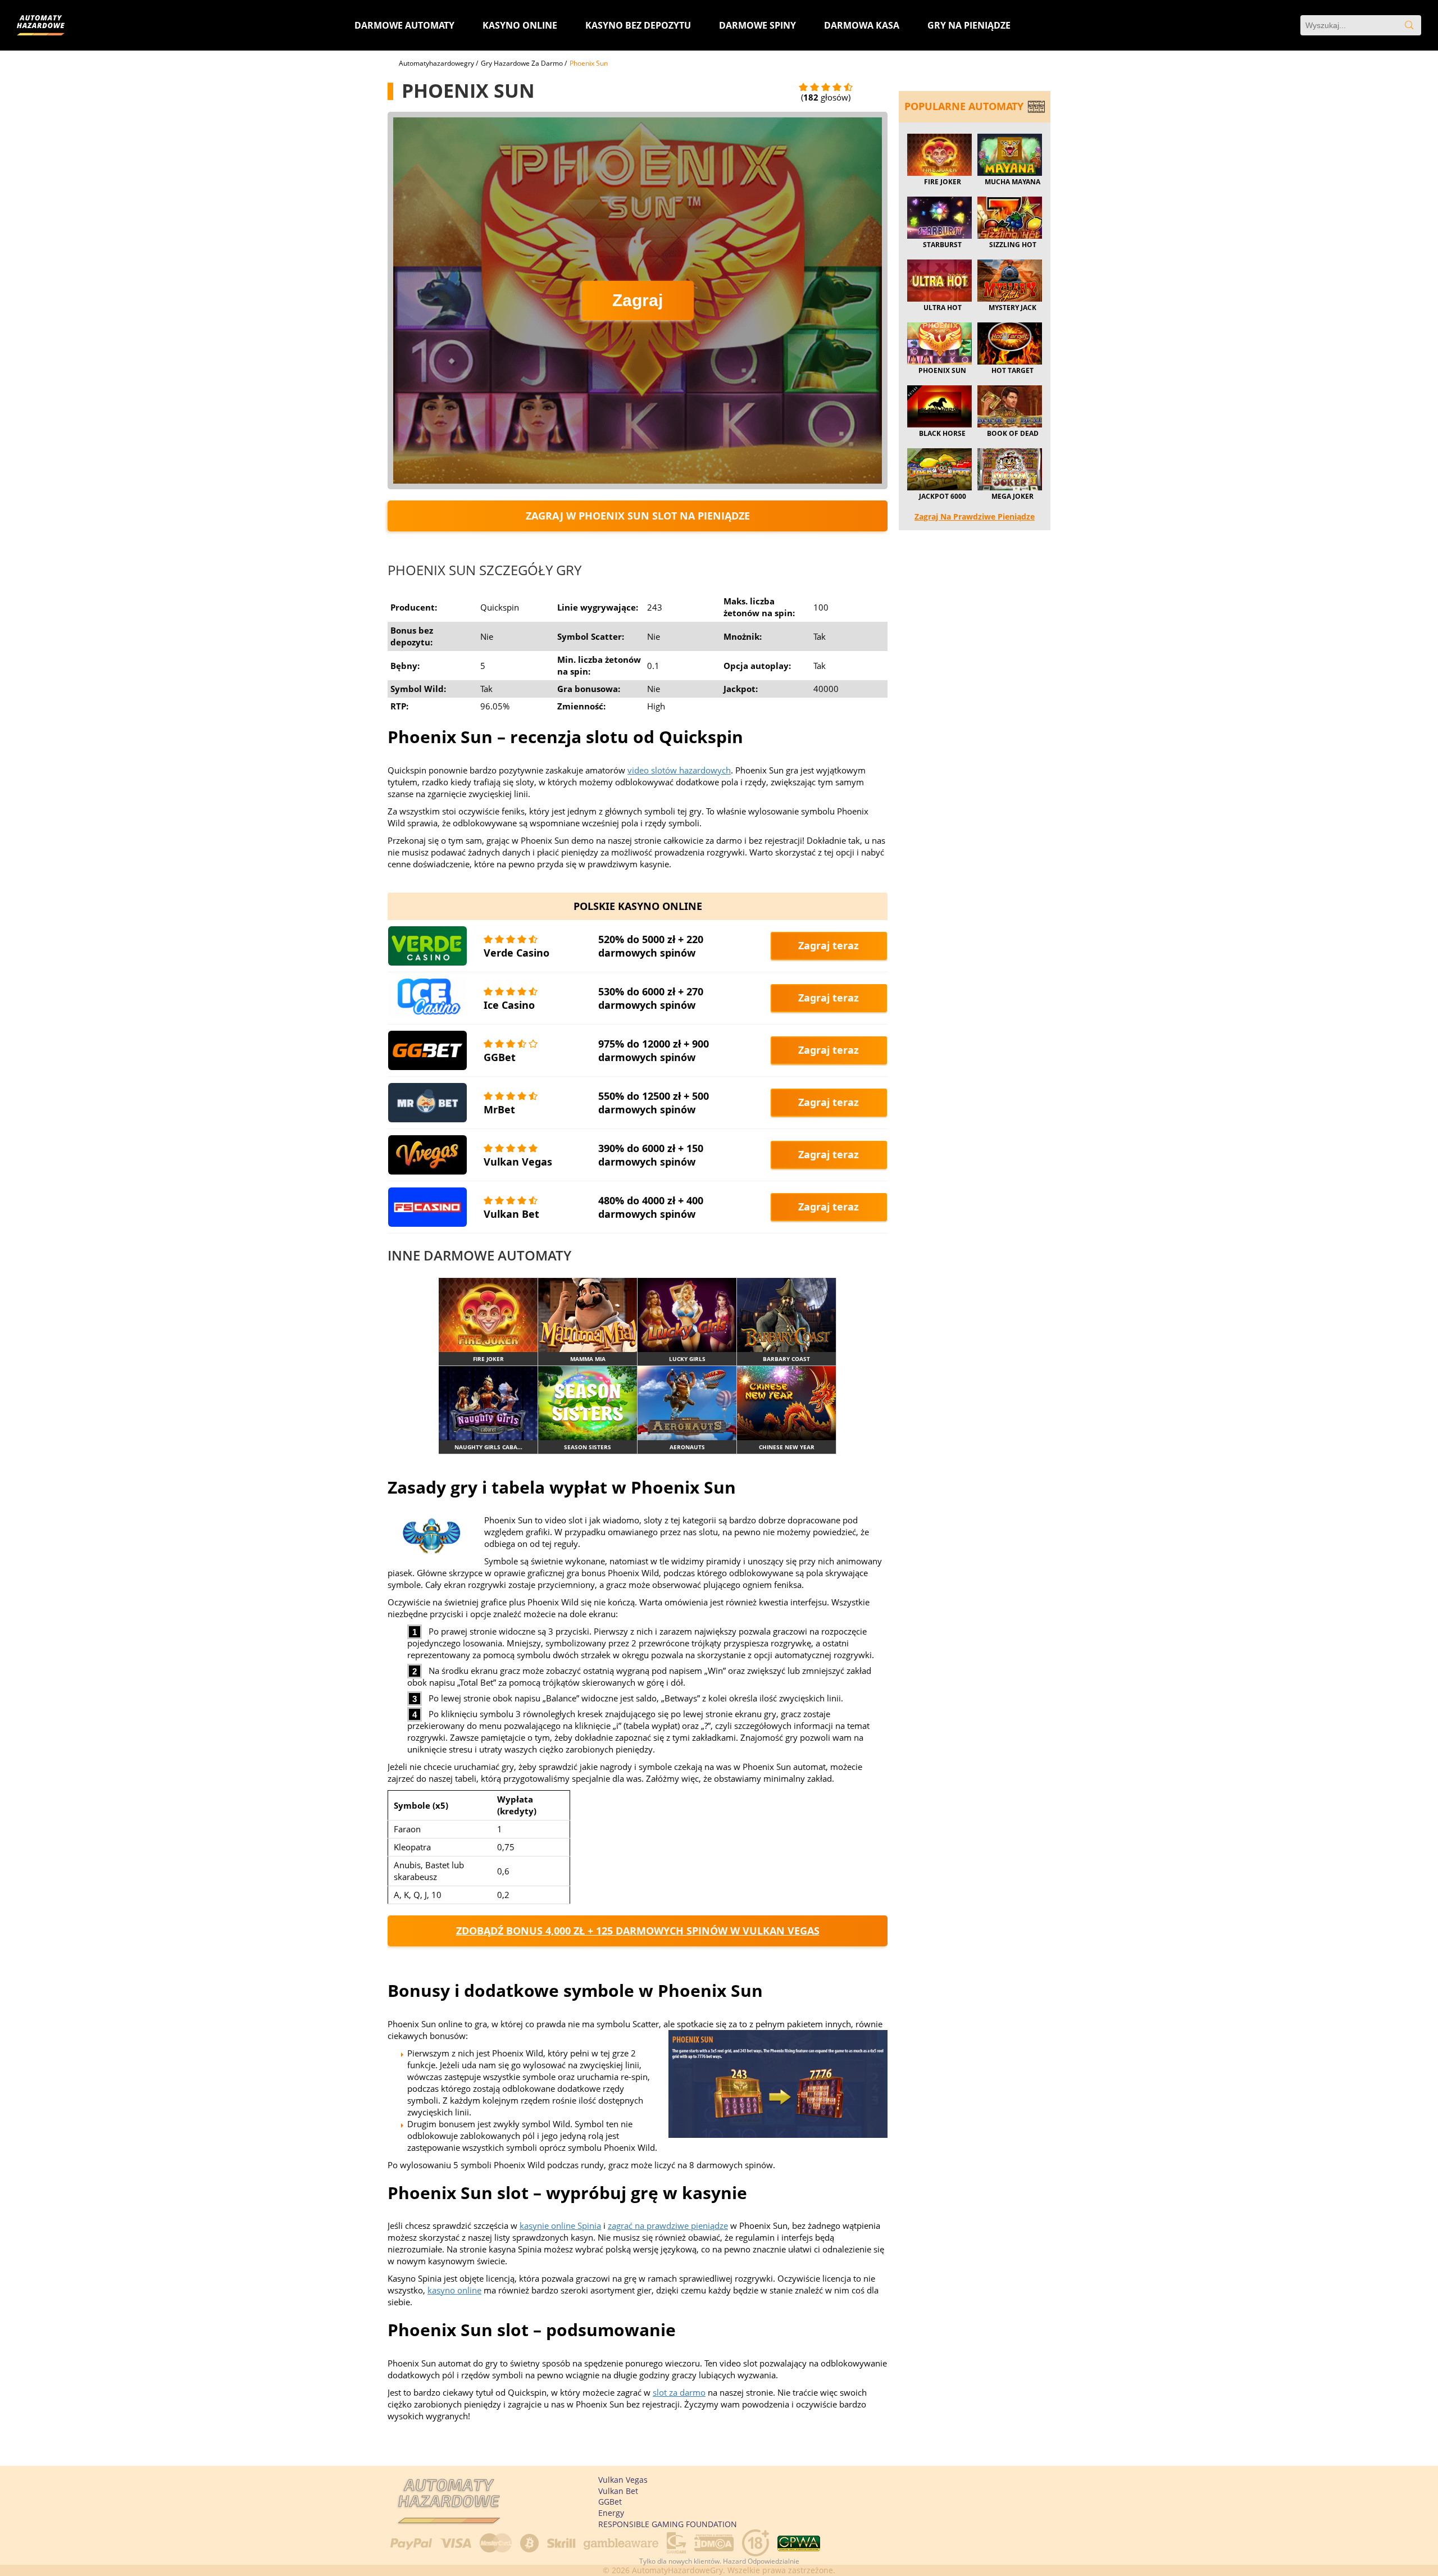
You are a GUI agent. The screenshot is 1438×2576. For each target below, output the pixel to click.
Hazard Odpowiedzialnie (761, 2561)
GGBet (500, 1057)
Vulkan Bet (511, 1214)
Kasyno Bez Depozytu (638, 25)
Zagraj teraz (829, 945)
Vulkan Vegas (518, 1162)
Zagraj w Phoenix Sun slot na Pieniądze (638, 516)
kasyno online (454, 2290)
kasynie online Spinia (560, 2225)
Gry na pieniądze (969, 25)
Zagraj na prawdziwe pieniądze (975, 516)
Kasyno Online (520, 25)
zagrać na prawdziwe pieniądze (668, 2225)
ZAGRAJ (488, 1315)
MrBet (499, 1109)
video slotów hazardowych (679, 770)
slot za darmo (679, 2392)
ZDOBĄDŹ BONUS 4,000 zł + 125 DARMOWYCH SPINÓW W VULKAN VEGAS (638, 1931)
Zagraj (638, 300)
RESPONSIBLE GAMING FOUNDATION (668, 2524)
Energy (611, 2513)
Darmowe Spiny (757, 25)
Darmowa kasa (862, 25)
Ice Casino (509, 1005)
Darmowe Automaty (404, 25)
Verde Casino (517, 953)
